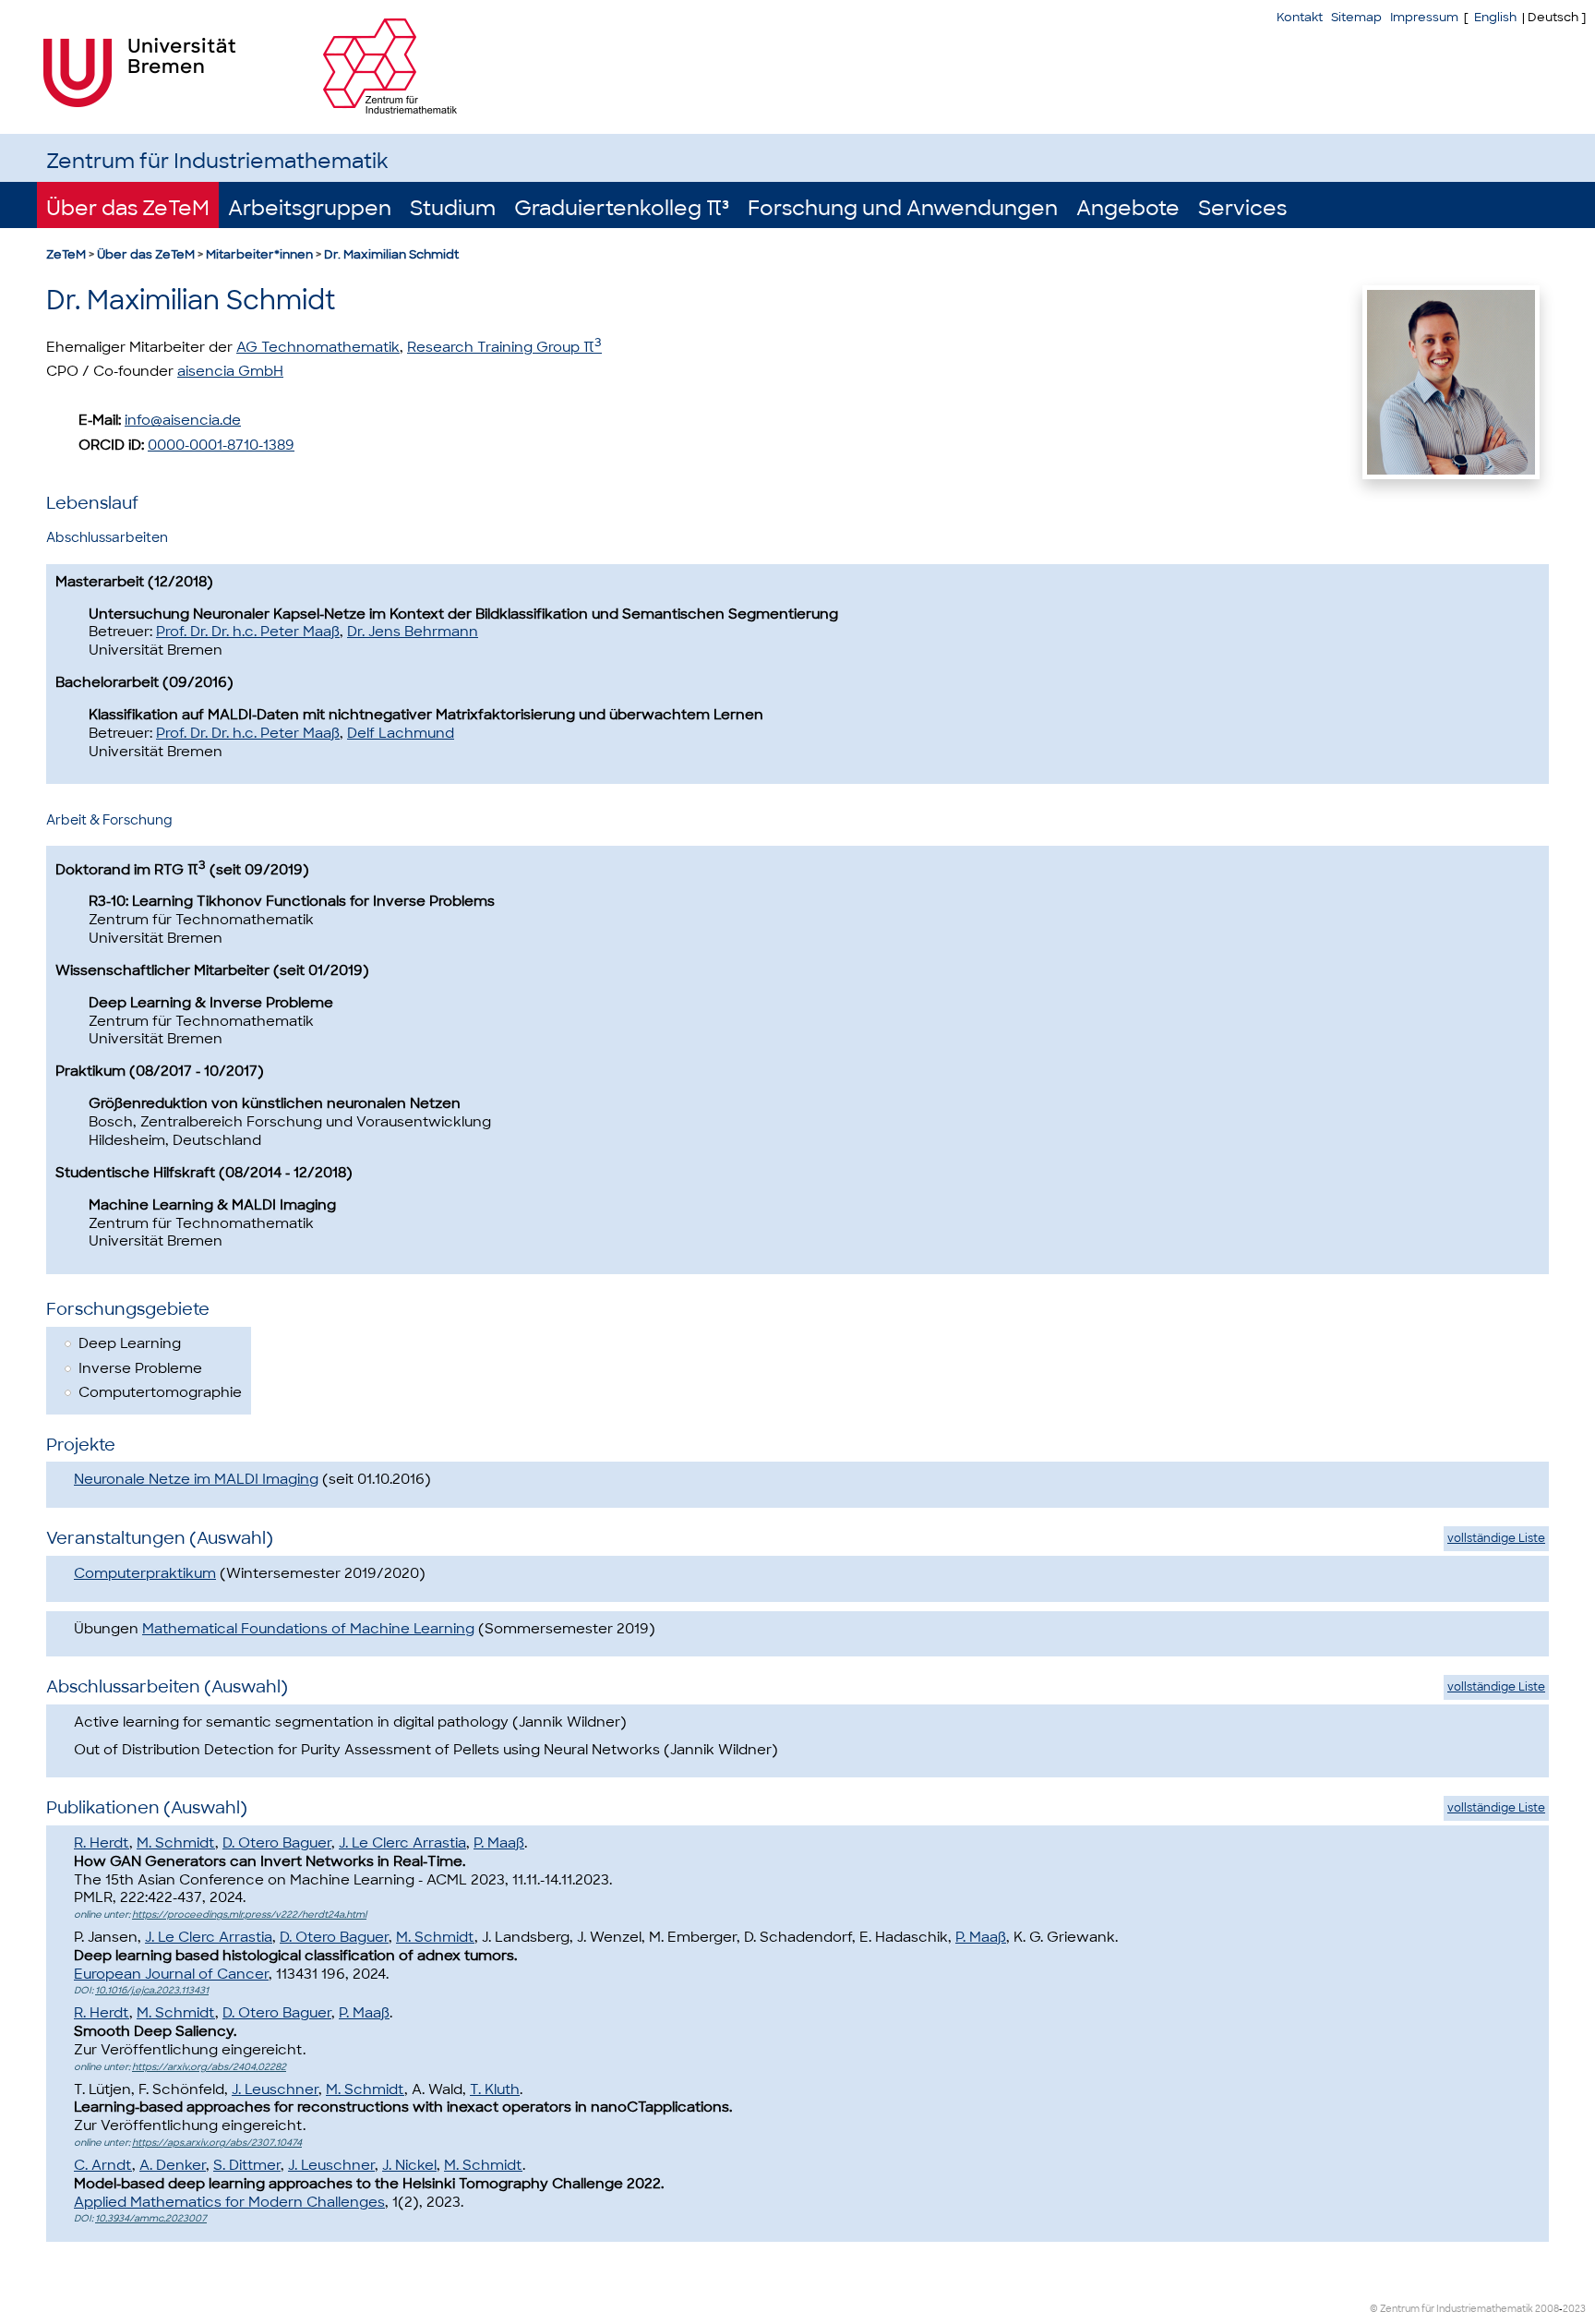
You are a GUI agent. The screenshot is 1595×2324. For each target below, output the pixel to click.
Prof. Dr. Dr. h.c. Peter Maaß (248, 632)
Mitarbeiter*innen (259, 254)
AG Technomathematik (318, 347)
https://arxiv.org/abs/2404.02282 (209, 2067)
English (1495, 17)
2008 (1547, 2309)
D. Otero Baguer (277, 1843)
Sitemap (1356, 17)
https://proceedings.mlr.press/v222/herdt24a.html (249, 1915)
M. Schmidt (176, 1843)
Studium (453, 208)
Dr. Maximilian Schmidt (391, 254)
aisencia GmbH (230, 371)
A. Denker (173, 2165)
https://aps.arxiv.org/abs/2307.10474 (217, 2143)
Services (1242, 208)
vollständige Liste (1496, 1538)
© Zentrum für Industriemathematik (1451, 2309)
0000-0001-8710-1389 (221, 445)
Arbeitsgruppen (310, 208)
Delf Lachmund (401, 733)
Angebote (1128, 208)
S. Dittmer (247, 2165)
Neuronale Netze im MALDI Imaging (196, 1479)
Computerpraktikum (145, 1573)
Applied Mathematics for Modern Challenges (229, 2202)
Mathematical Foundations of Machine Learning (308, 1629)
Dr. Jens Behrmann (413, 632)
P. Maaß (499, 1843)
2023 (1574, 2309)
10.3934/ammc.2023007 (151, 2218)
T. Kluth (495, 2089)
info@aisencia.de (183, 420)
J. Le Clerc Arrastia (402, 1843)
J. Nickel (409, 2165)
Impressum (1424, 17)
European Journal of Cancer (171, 1974)
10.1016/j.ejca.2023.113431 (152, 1990)
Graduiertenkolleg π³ (622, 208)
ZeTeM (66, 254)
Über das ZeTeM (128, 208)
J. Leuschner (275, 2089)
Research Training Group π (504, 347)
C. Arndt (103, 2165)
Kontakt (1300, 17)
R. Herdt (102, 1843)
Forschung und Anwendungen (903, 208)
